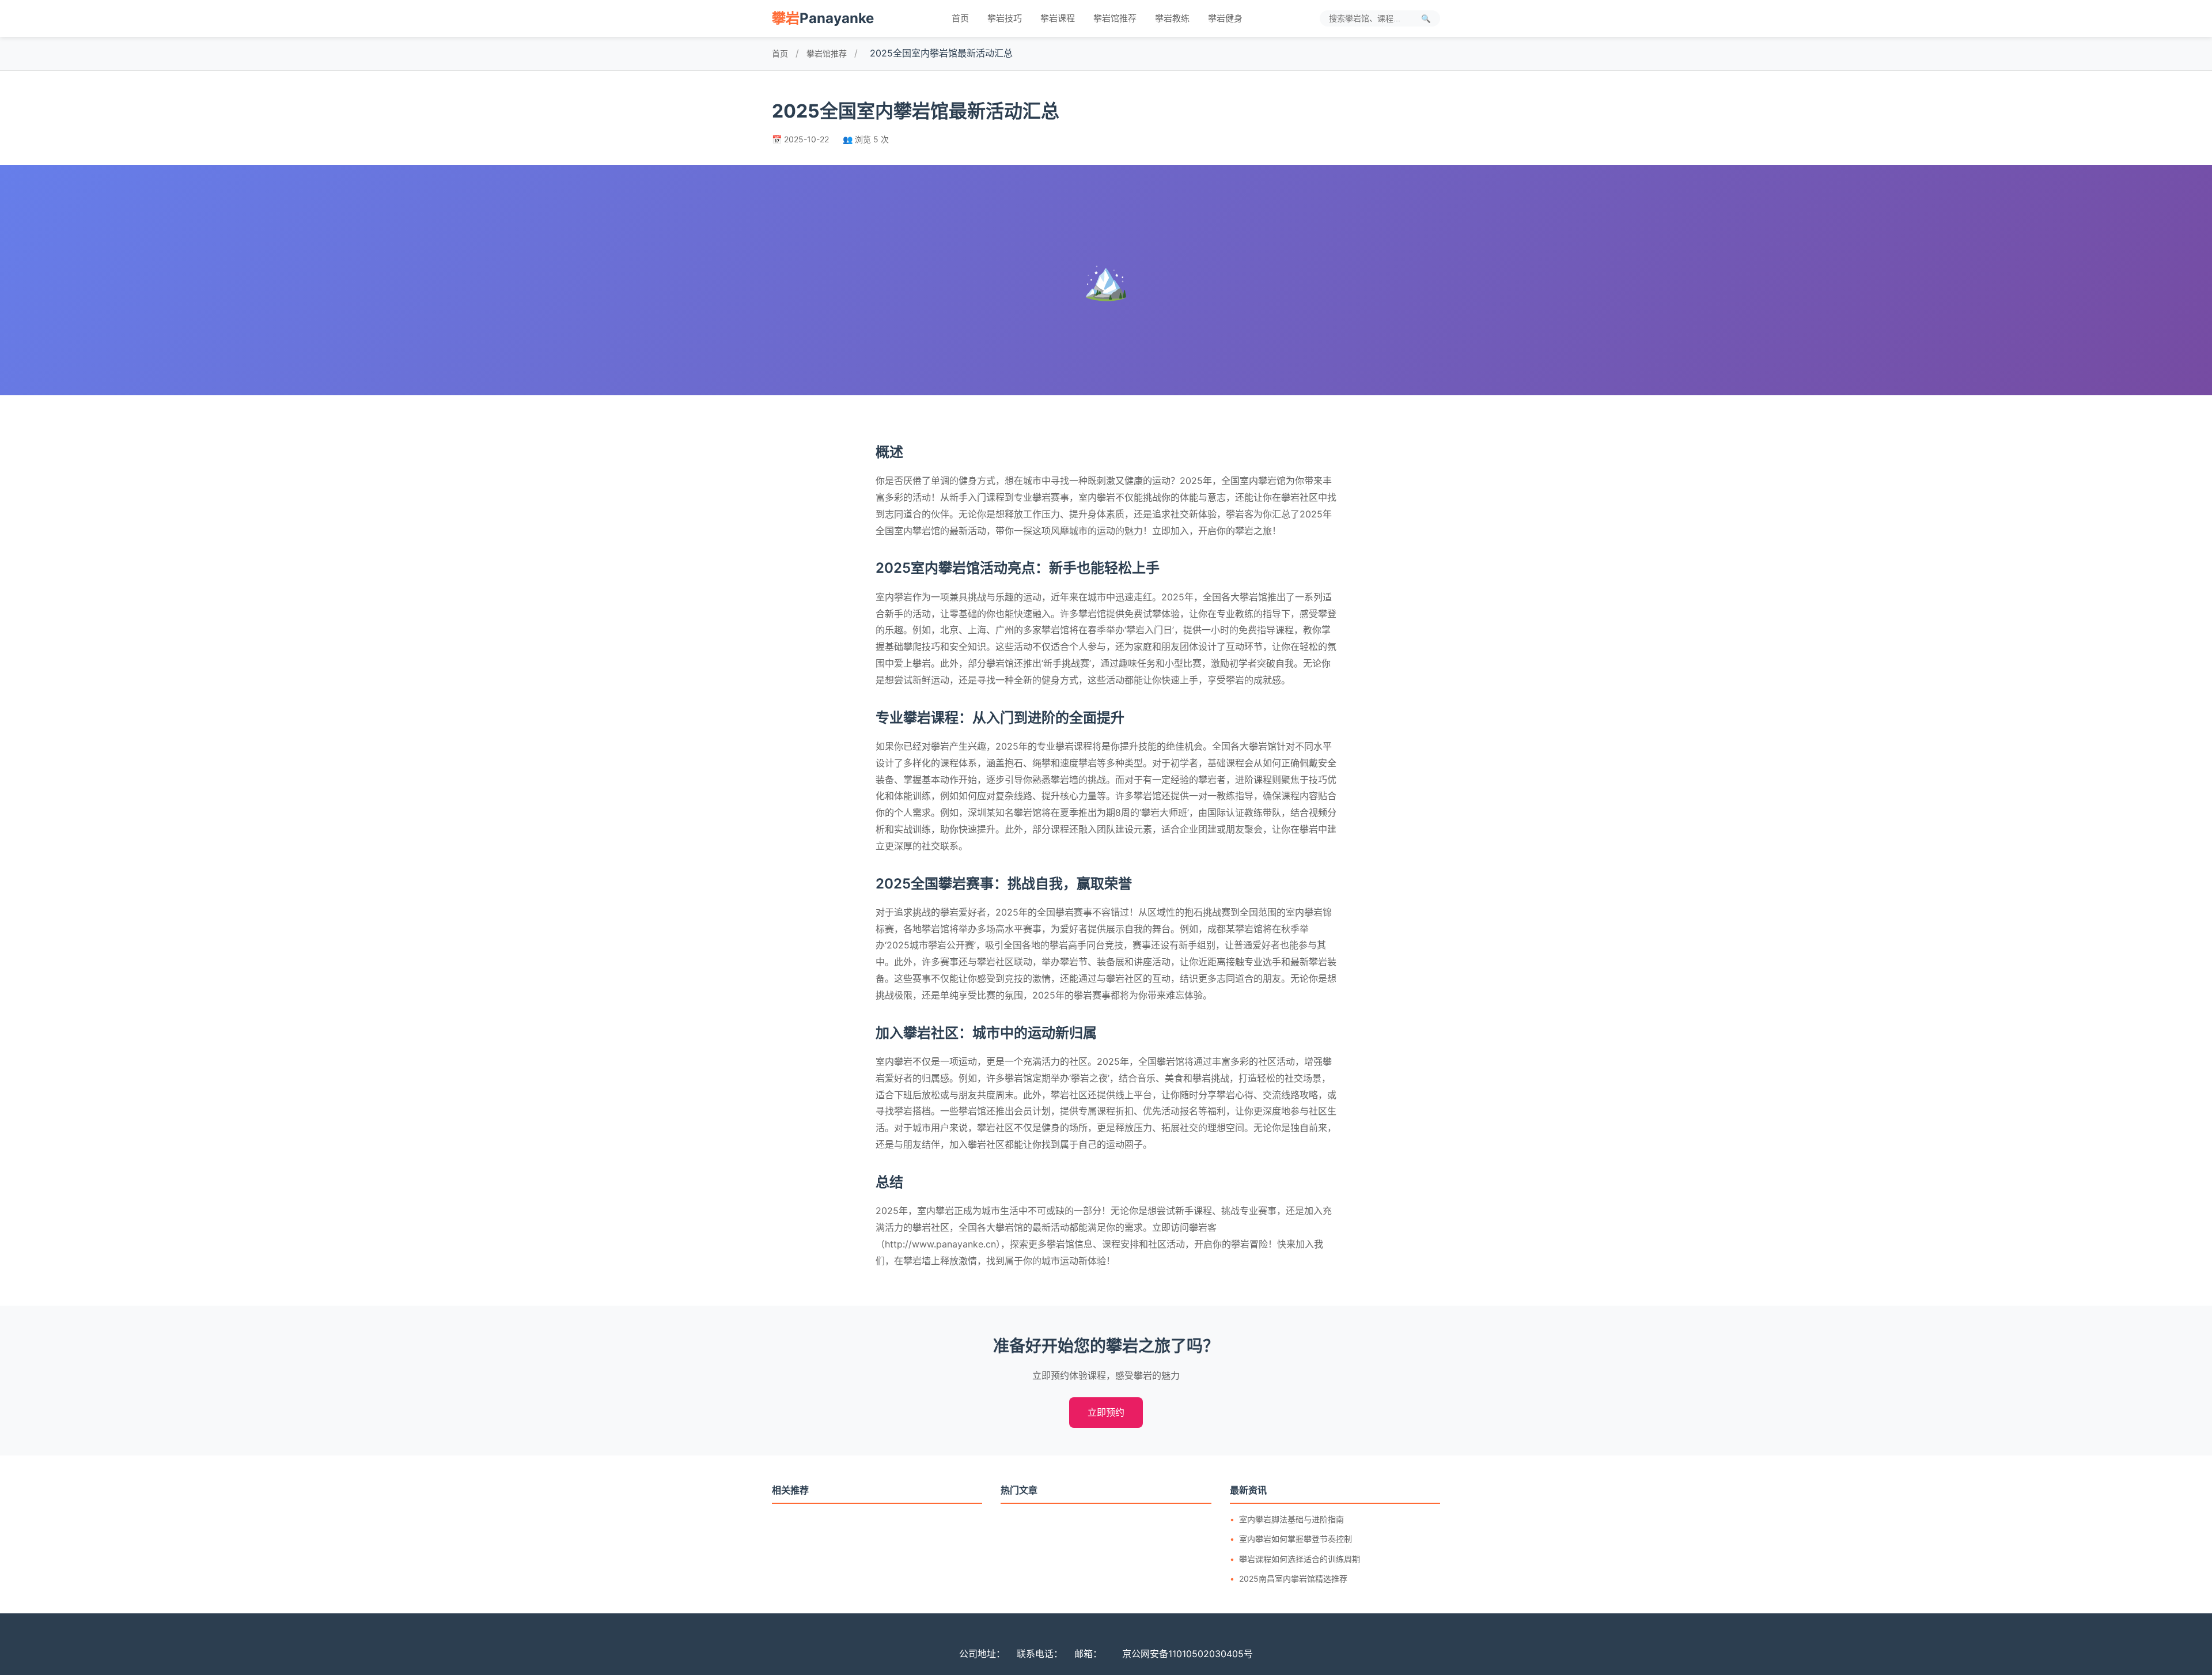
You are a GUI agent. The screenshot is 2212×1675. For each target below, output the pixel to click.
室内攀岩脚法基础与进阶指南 (1291, 1519)
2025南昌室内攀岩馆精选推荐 (1293, 1578)
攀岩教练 (1172, 18)
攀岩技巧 (1005, 18)
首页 (960, 18)
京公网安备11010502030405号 (1188, 1654)
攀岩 (823, 18)
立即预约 (1106, 1412)
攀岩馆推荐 (1115, 18)
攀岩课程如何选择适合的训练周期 (1300, 1559)
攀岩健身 (1225, 18)
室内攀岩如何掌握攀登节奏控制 (1296, 1539)
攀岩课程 (1058, 18)
